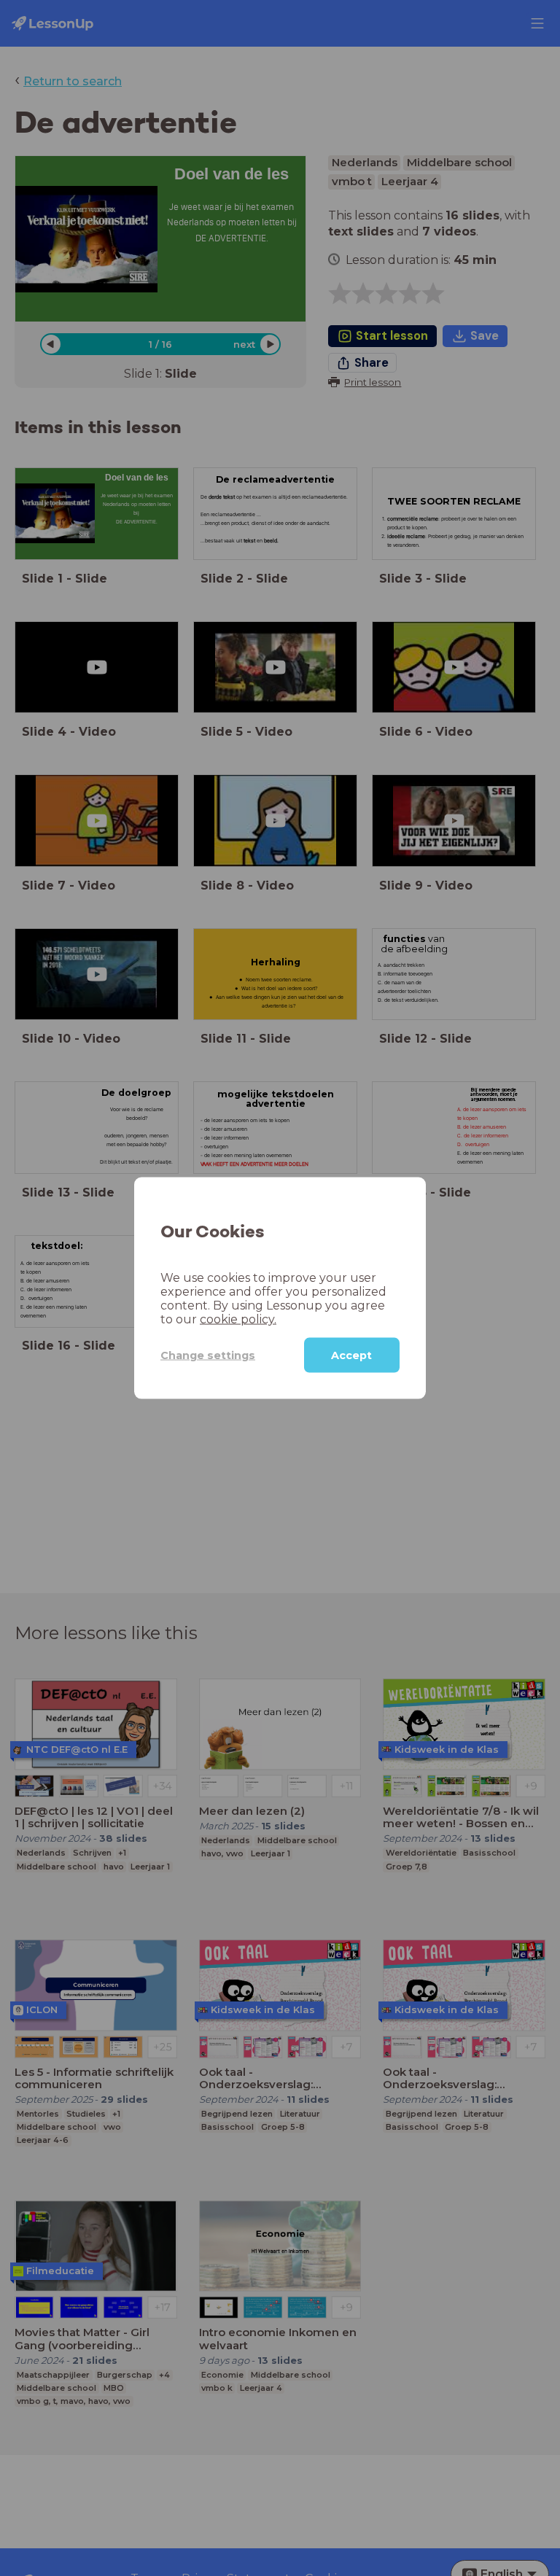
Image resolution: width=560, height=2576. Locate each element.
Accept (351, 1355)
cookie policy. (238, 1319)
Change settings (208, 1355)
